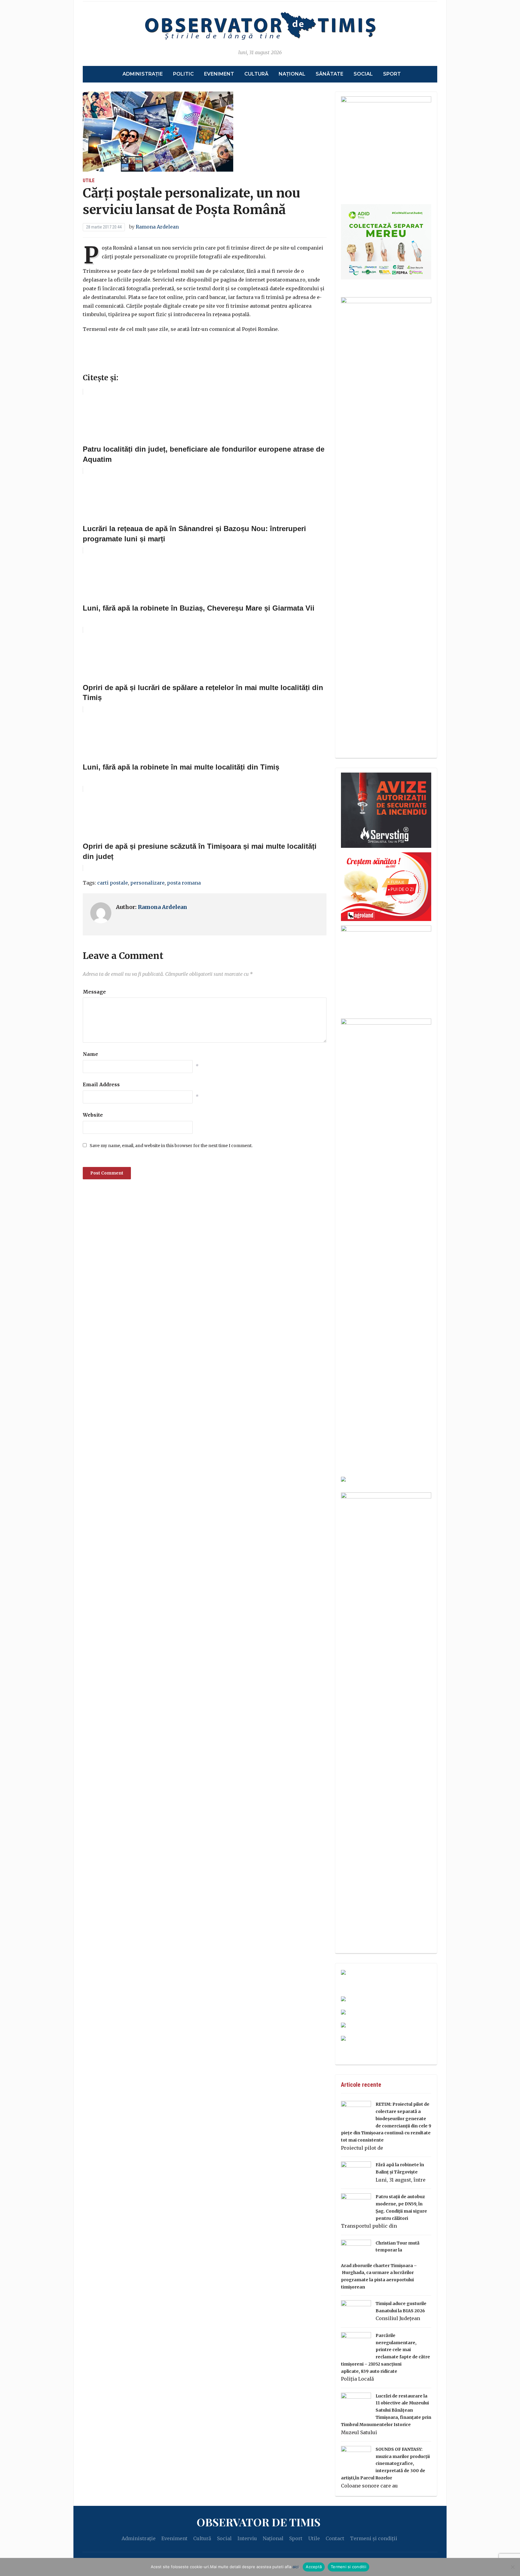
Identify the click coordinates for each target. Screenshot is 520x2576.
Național (292, 74)
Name (90, 1054)
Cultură (256, 74)
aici (296, 2567)
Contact (335, 2538)
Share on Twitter (105, 364)
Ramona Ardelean (157, 227)
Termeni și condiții (374, 2538)
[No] (512, 2567)
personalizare (147, 883)
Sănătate (330, 74)
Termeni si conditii (348, 2567)
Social (363, 74)
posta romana (184, 883)
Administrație (143, 74)
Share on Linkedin (121, 364)
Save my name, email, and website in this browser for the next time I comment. (171, 1146)
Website (93, 1115)
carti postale (113, 883)
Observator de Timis (258, 2522)
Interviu (247, 2538)
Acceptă (314, 2567)
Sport (392, 74)
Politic (183, 74)
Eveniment (219, 74)
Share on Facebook (90, 364)
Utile (89, 180)
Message (94, 992)
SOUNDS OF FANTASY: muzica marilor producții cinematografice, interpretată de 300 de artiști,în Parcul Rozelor (385, 2464)
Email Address (101, 1084)
